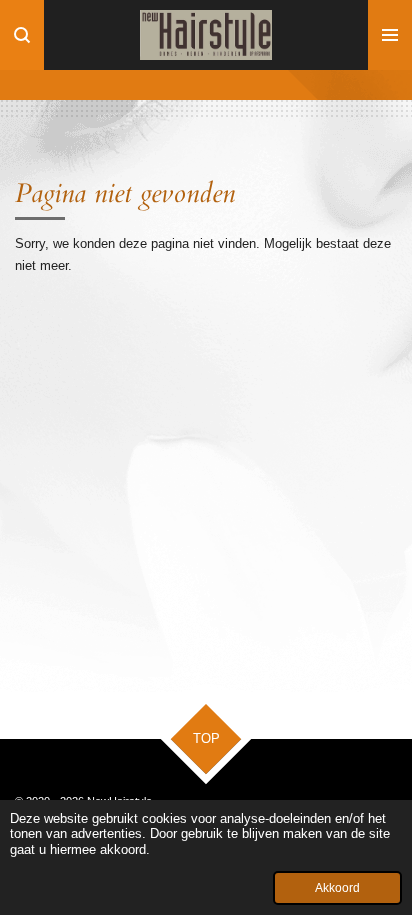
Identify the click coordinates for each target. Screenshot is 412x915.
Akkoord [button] (337, 887)
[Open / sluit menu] (390, 35)
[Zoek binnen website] (22, 35)
